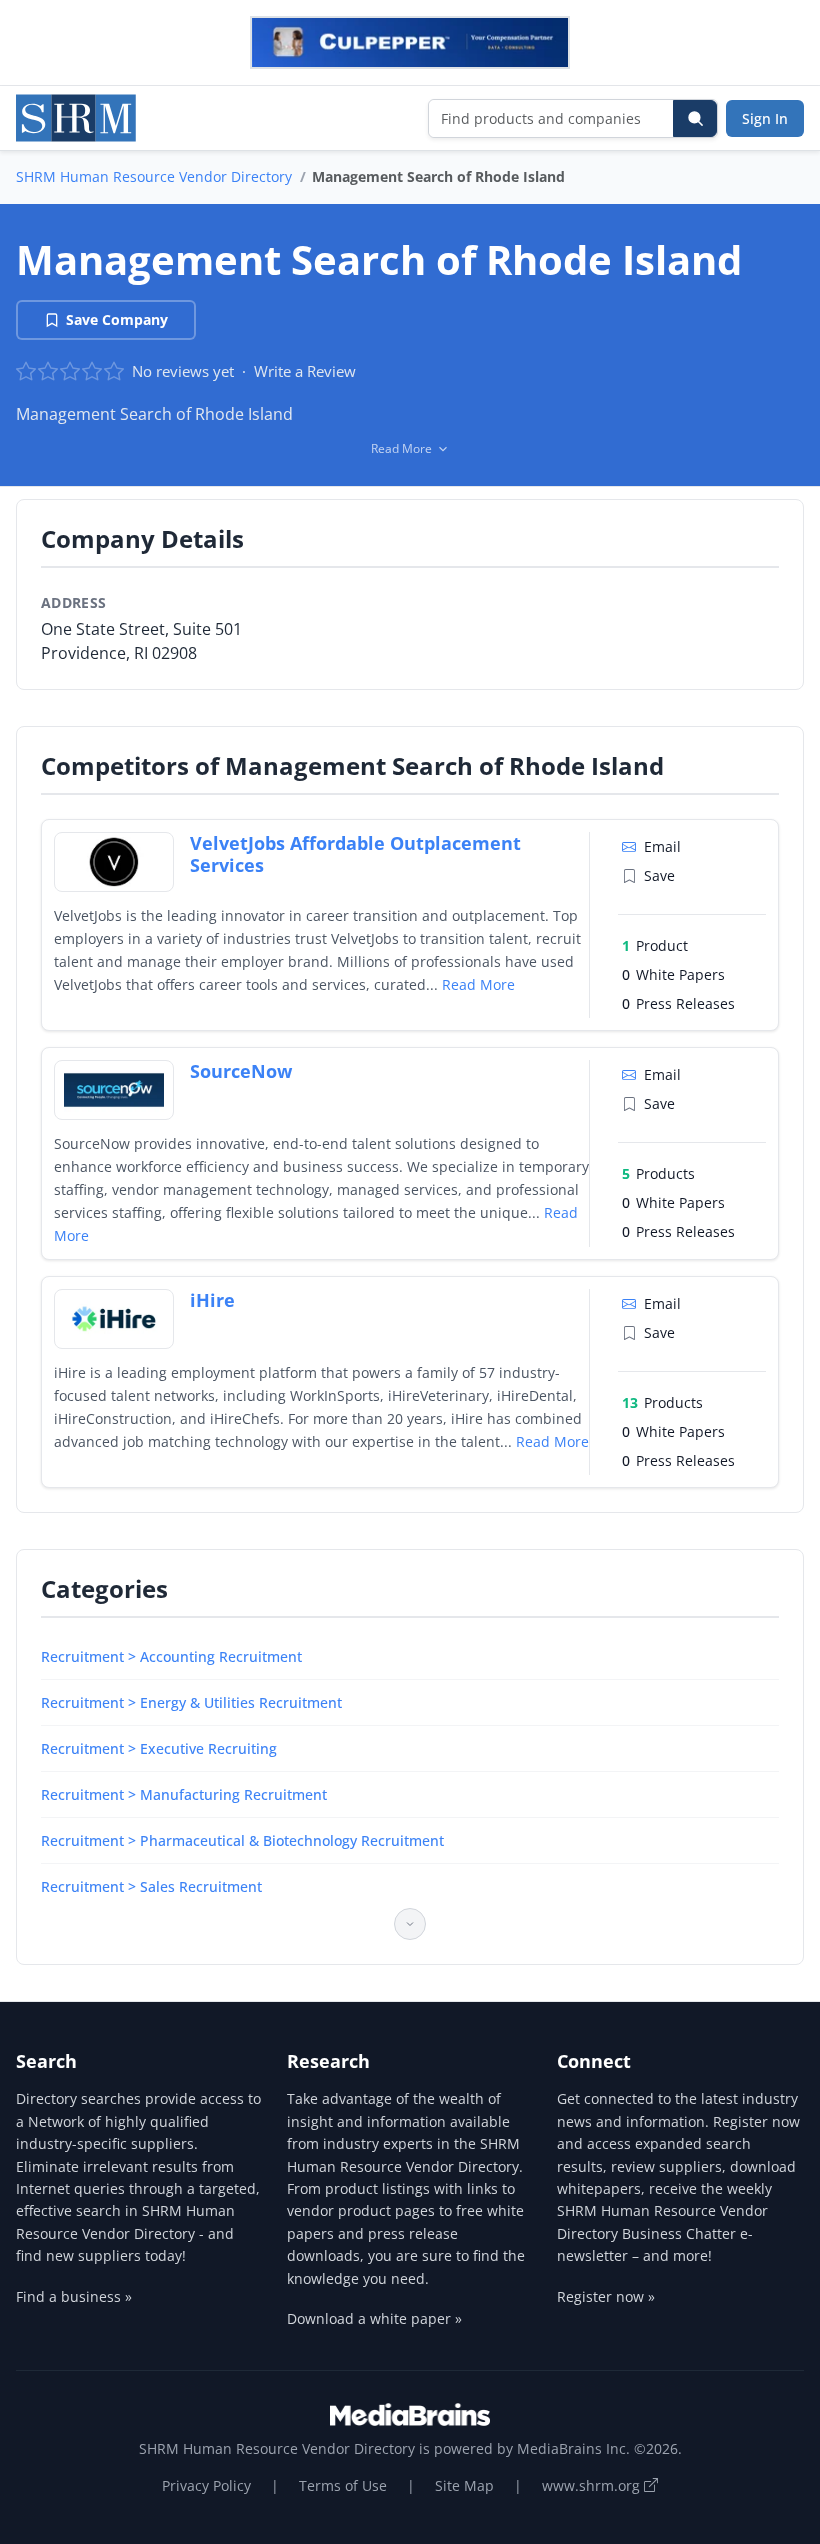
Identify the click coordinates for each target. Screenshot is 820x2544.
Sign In (765, 118)
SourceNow (241, 1071)
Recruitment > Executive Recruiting (159, 1748)
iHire (212, 1300)
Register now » (606, 2296)
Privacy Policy (206, 2485)
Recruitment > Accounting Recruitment (171, 1656)
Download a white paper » (374, 2318)
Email (662, 846)
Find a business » (74, 2296)
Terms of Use (343, 2485)
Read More (478, 984)
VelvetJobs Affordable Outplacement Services (355, 854)
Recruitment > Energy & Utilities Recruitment (191, 1702)
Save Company (117, 319)
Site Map (464, 2485)
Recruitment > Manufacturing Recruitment (184, 1794)
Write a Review (305, 371)
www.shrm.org (593, 2485)
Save (659, 875)
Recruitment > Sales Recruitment (151, 1886)
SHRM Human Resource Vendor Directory (154, 176)
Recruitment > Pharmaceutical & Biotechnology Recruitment (242, 1840)
